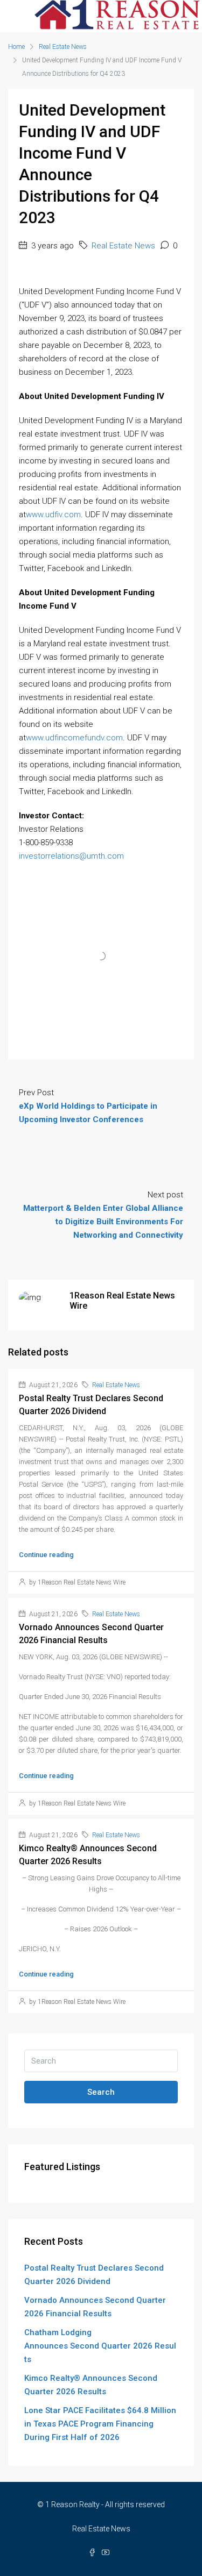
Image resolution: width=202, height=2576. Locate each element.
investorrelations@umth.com (71, 856)
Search (101, 2092)
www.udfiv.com (53, 515)
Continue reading (46, 1555)
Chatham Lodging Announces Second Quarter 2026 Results (100, 2346)
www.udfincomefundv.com (74, 738)
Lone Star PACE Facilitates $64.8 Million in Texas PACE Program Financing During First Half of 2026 (100, 2424)
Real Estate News (63, 47)
